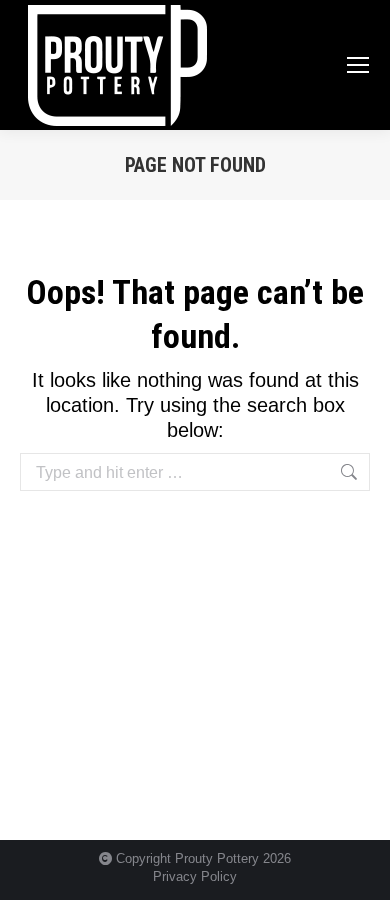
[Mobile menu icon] (358, 65)
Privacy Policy (195, 876)
